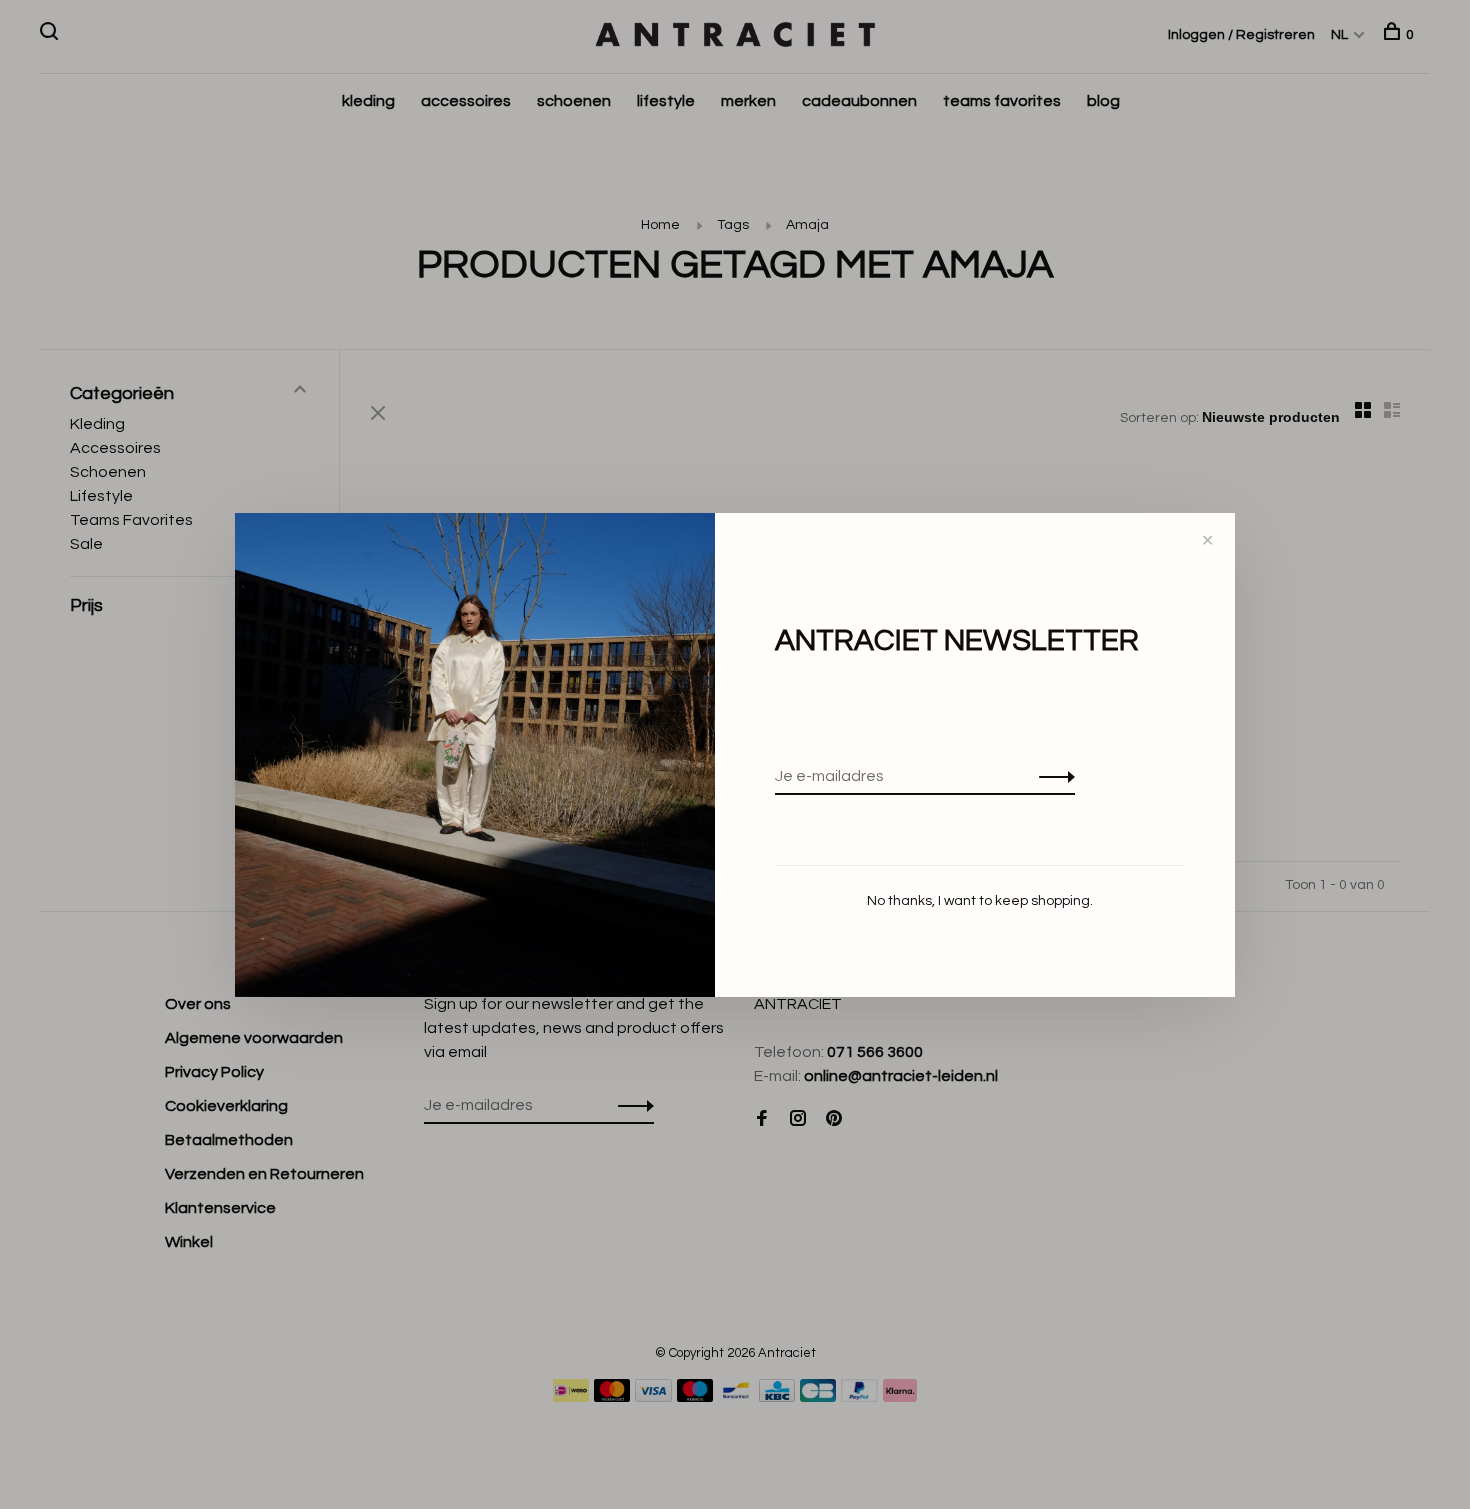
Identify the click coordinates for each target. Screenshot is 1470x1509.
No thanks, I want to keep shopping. (980, 901)
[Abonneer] (1051, 776)
